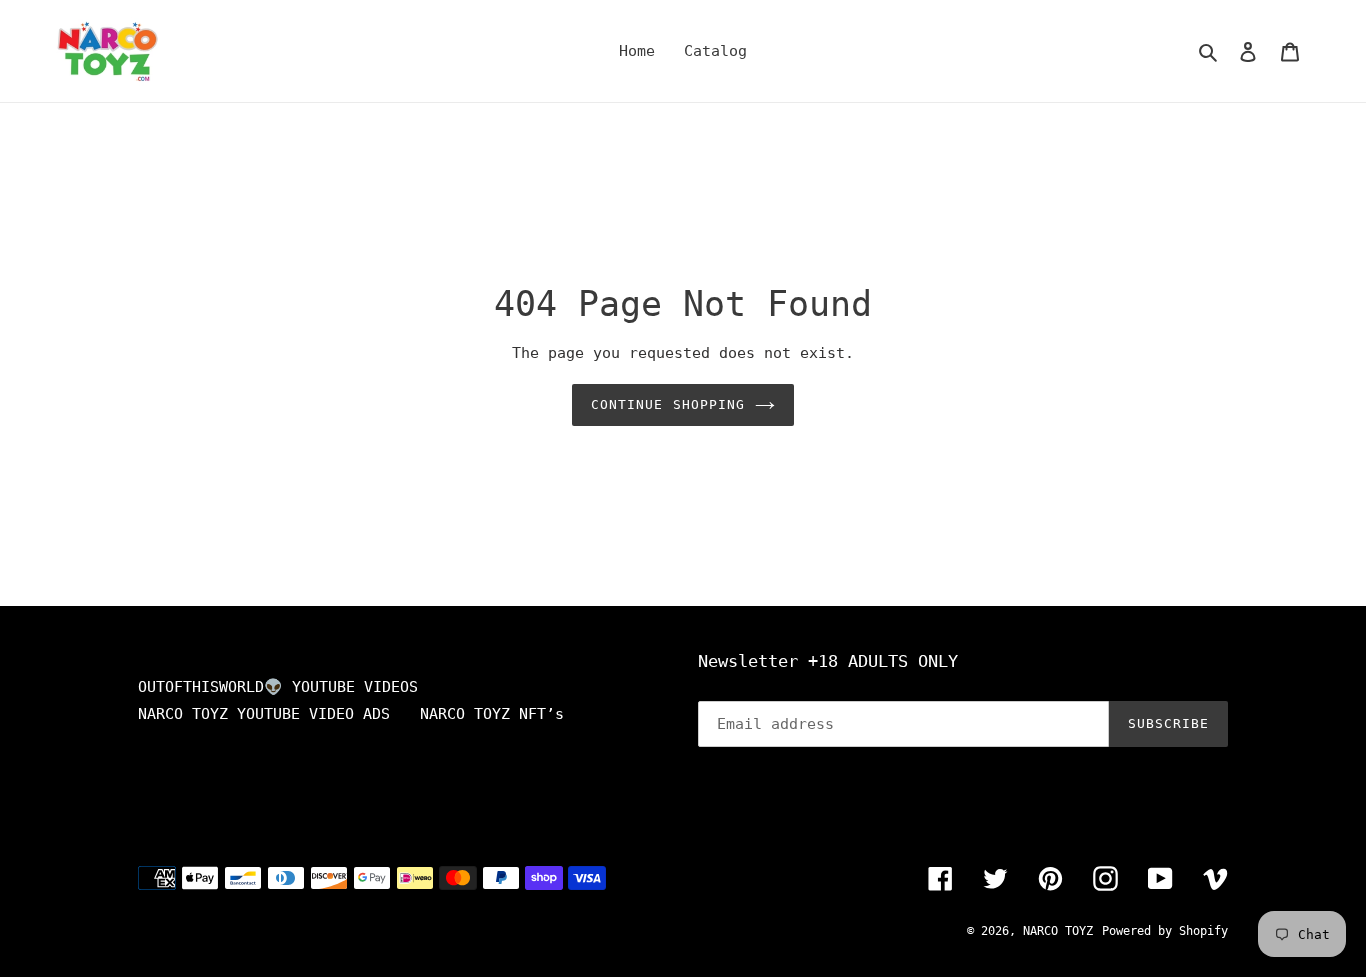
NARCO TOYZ (1058, 931)
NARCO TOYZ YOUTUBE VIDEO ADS (264, 714)
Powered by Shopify (1165, 931)
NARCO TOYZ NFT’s (492, 714)
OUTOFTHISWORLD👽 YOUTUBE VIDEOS (278, 687)
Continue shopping (668, 404)
